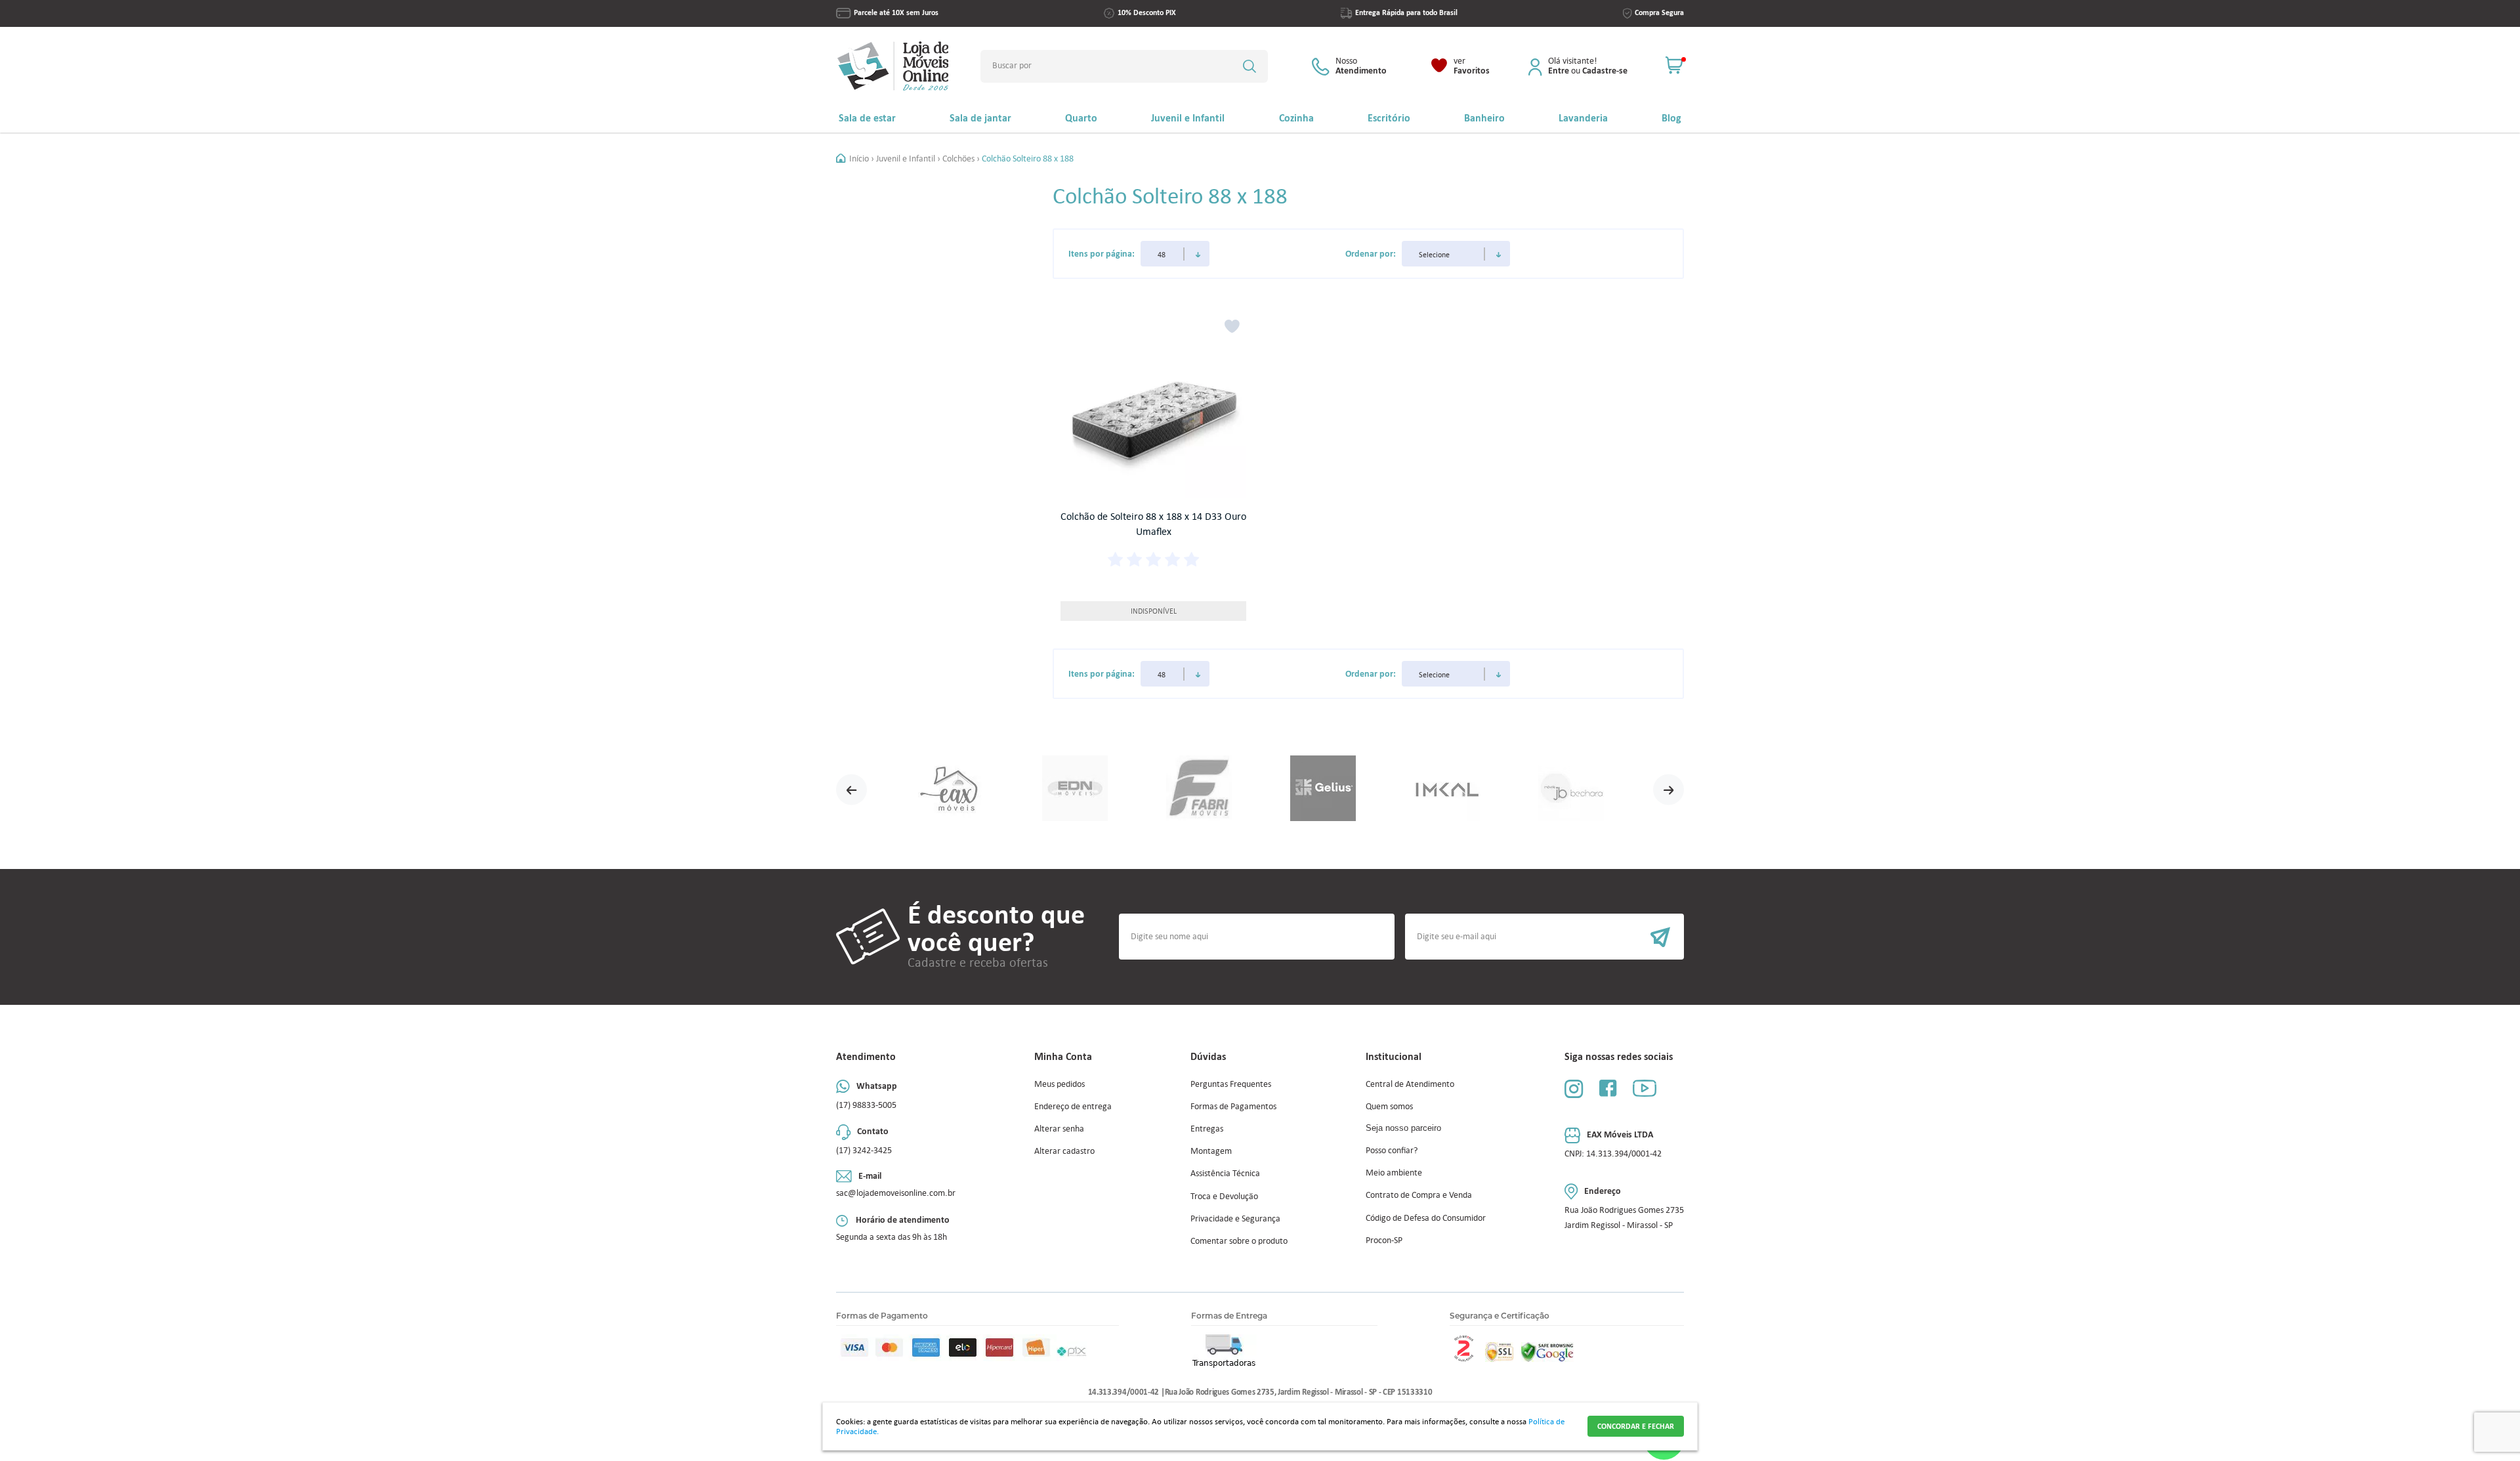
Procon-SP (1384, 1240)
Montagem (1211, 1151)
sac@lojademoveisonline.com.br (896, 1193)
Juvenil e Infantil (1188, 118)
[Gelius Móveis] (1323, 789)
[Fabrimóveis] (1199, 789)
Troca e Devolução (1224, 1196)
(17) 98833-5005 (866, 1105)
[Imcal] (1447, 789)
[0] (1675, 66)
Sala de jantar (980, 118)
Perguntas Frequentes (1231, 1084)
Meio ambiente (1394, 1173)
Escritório (1389, 118)
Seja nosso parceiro (1403, 1128)
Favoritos (1472, 66)
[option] (951, 789)
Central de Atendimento (1410, 1084)
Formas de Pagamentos (1233, 1106)
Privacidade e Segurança (1235, 1218)
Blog (1671, 118)
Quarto (1081, 118)
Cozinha (1296, 118)
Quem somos (1389, 1106)
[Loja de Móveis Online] (893, 66)
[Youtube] (1645, 1088)
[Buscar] (1249, 66)
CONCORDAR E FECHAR (1636, 1426)
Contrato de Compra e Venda (1419, 1195)
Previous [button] (851, 789)
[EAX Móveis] (951, 789)
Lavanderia (1583, 118)
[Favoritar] (1232, 327)
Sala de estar (867, 118)
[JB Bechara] (1571, 789)
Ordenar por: (1371, 253)
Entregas (1207, 1129)
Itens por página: (1102, 253)
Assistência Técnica (1225, 1173)
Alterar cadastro (1064, 1151)
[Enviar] (1544, 937)
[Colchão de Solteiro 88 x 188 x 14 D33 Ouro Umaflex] (1153, 406)
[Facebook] (1608, 1088)
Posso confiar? (1392, 1150)
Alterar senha (1059, 1129)
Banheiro (1484, 118)
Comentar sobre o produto (1239, 1241)
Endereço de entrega (1073, 1106)
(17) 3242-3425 (864, 1150)
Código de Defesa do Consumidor (1426, 1218)
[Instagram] (1574, 1089)
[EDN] (1075, 789)
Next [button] (1669, 789)
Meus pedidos (1060, 1084)
